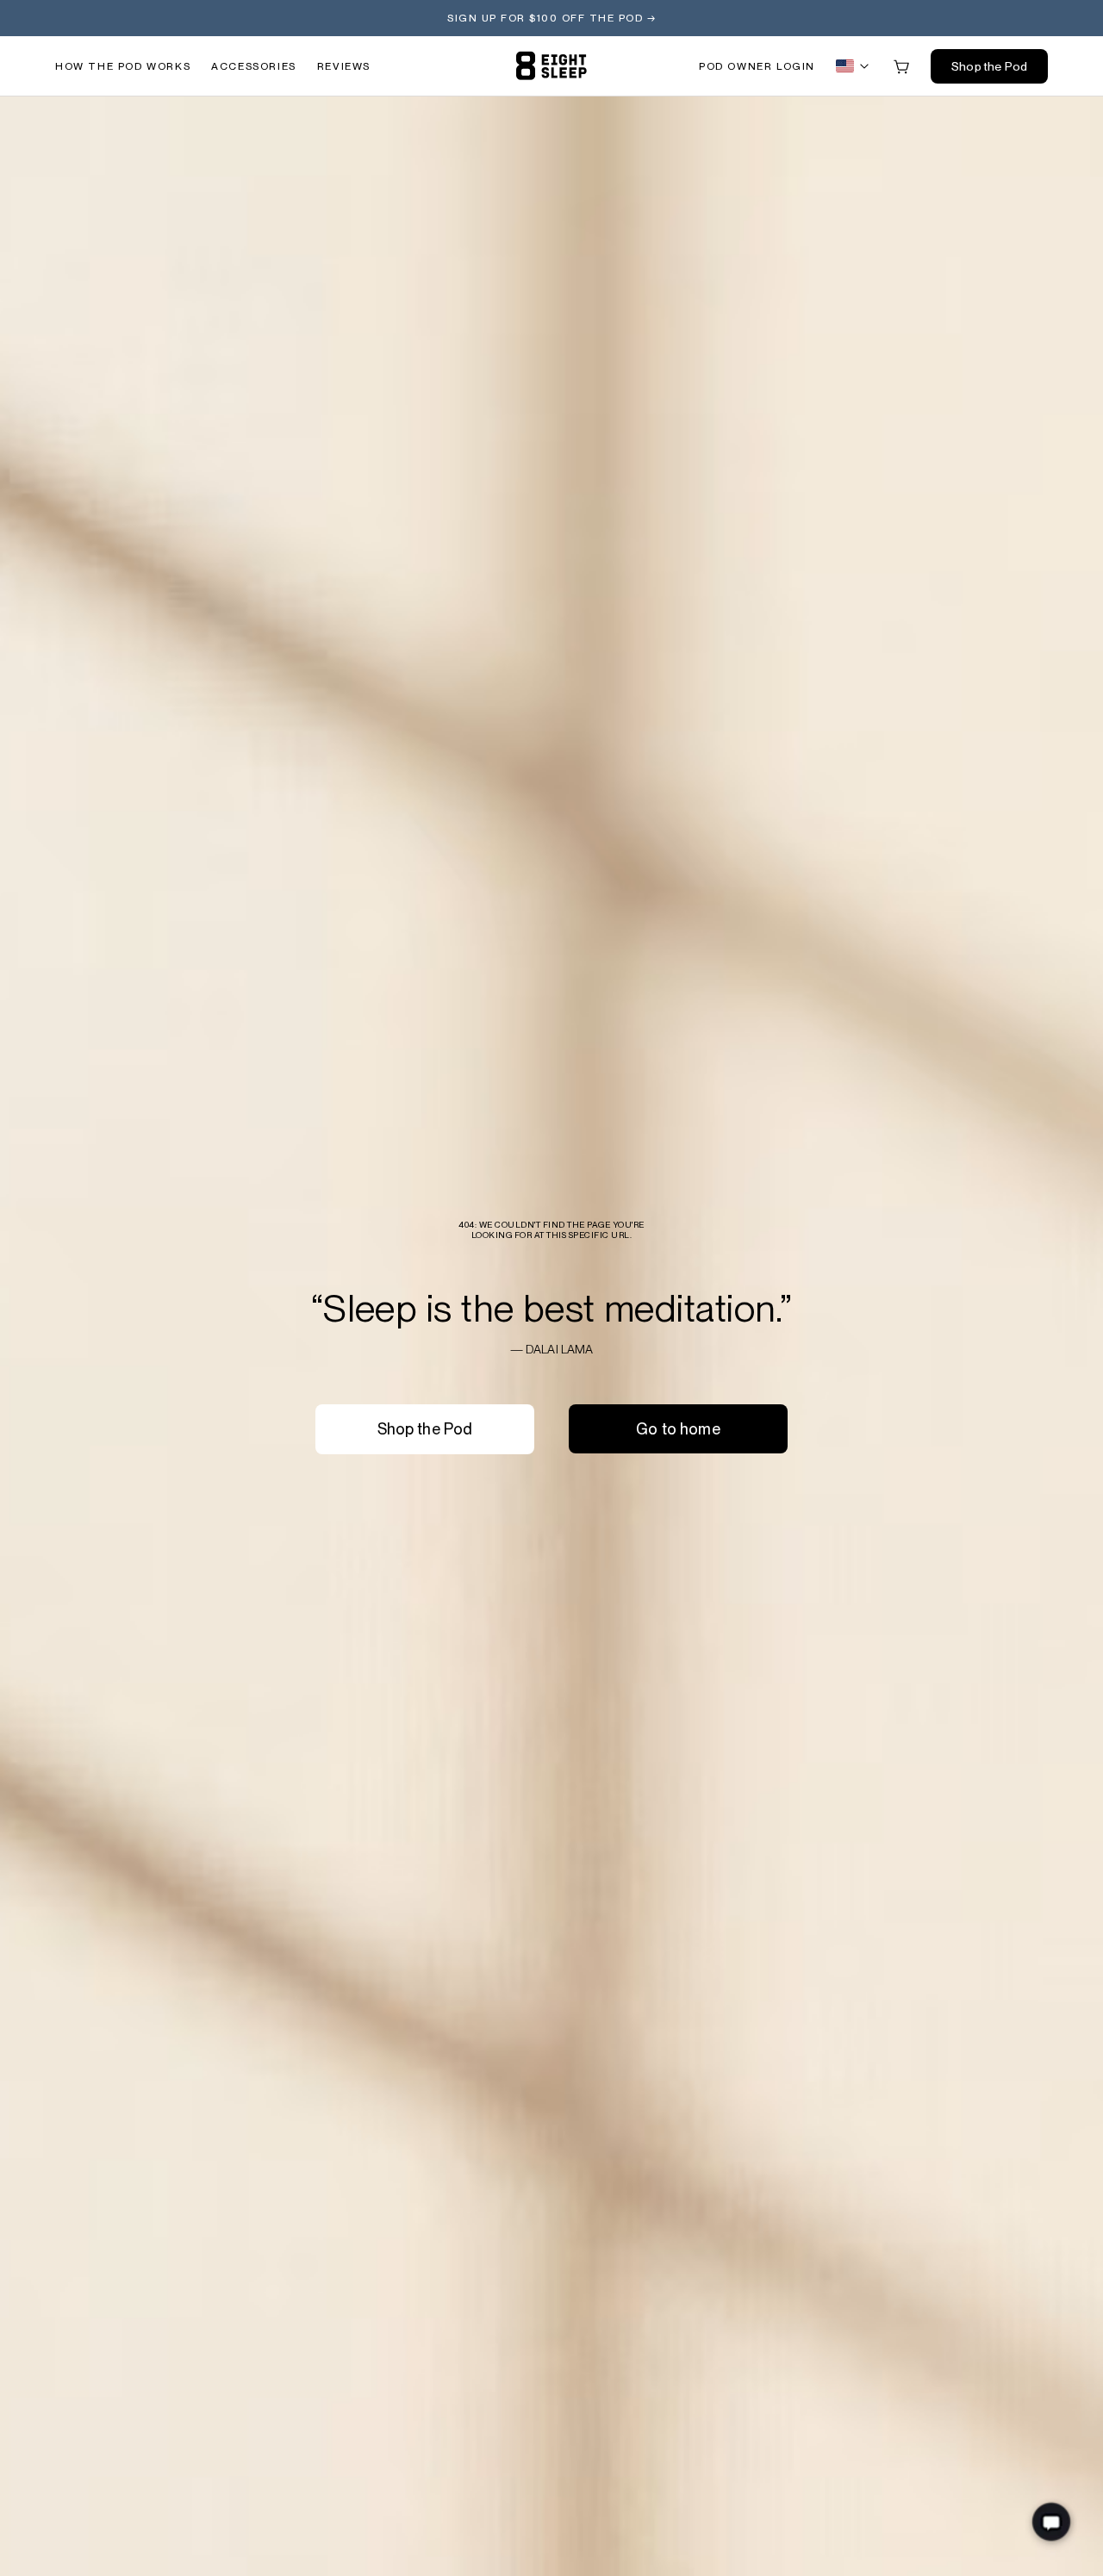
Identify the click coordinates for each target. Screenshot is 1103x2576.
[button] (757, 66)
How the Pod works (123, 66)
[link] (551, 66)
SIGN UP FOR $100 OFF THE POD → (551, 18)
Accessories (254, 66)
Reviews (344, 66)
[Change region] (854, 66)
